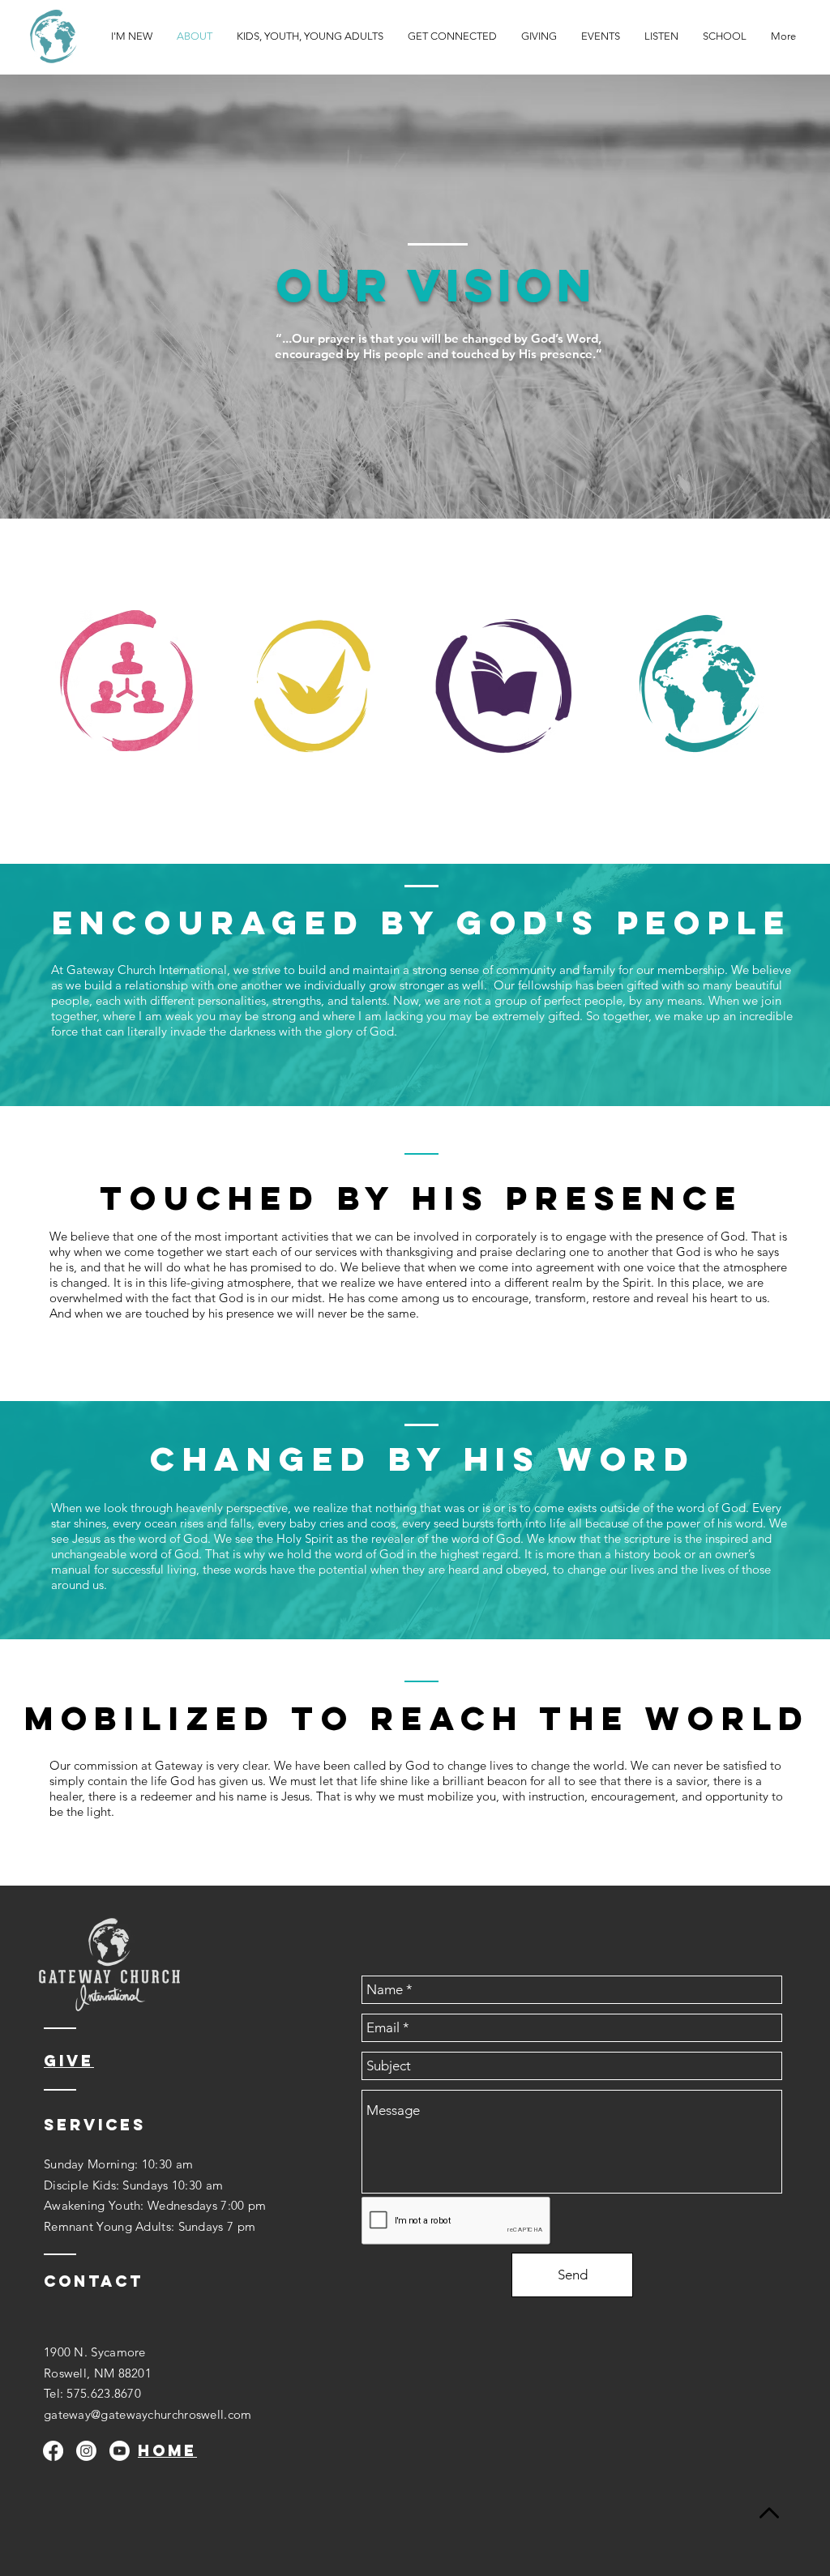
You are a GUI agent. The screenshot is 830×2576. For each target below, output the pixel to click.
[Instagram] (86, 2451)
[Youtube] (120, 2451)
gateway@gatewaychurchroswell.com (148, 2414)
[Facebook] (53, 2451)
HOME (167, 2450)
